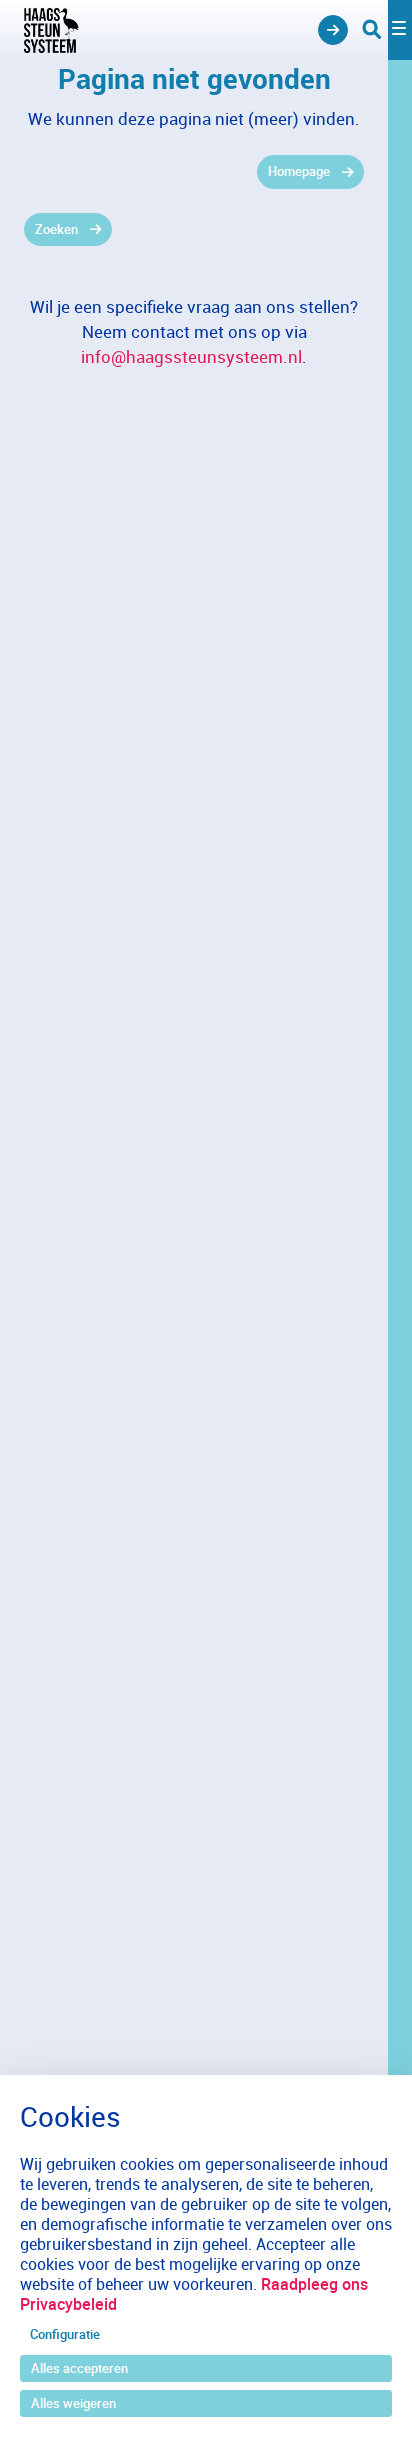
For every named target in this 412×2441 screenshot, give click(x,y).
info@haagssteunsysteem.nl (191, 356)
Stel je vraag (333, 30)
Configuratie (65, 2334)
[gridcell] (194, 172)
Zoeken (56, 229)
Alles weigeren (73, 2403)
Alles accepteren (79, 2368)
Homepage (299, 171)
